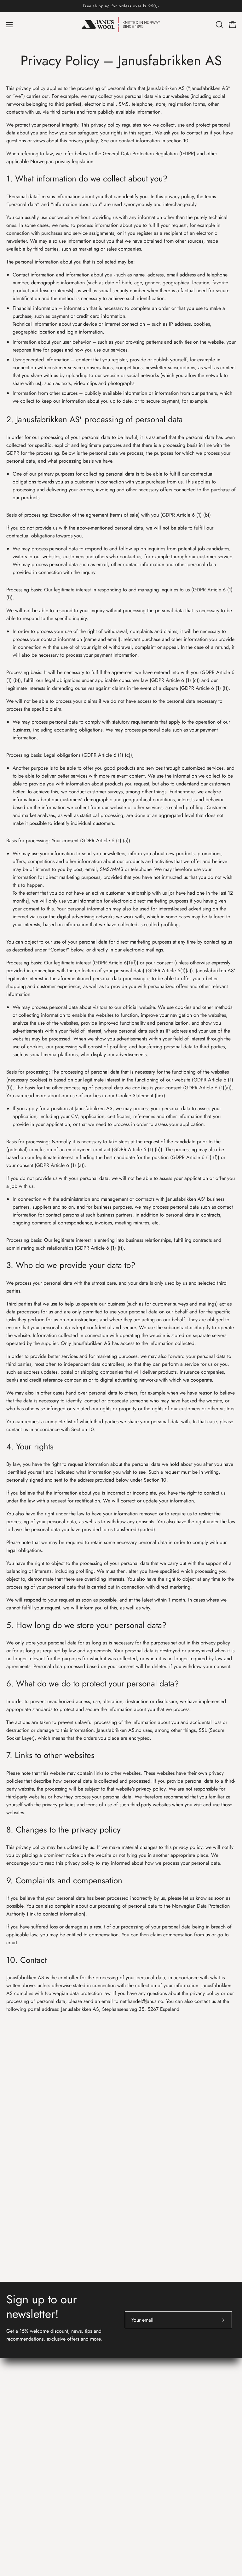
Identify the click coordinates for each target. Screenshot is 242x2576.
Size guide (17, 2484)
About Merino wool (148, 2463)
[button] (219, 25)
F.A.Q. (14, 2474)
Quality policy (142, 2427)
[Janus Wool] (121, 25)
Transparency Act (145, 2416)
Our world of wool (147, 2375)
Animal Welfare (144, 2505)
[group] (121, 6)
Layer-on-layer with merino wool (161, 2484)
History (135, 2364)
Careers (135, 2406)
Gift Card (16, 2494)
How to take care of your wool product (169, 2474)
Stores (134, 2395)
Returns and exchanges (30, 2463)
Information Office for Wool (165, 2448)
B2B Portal (138, 2385)
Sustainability (141, 2494)
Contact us (21, 2448)
